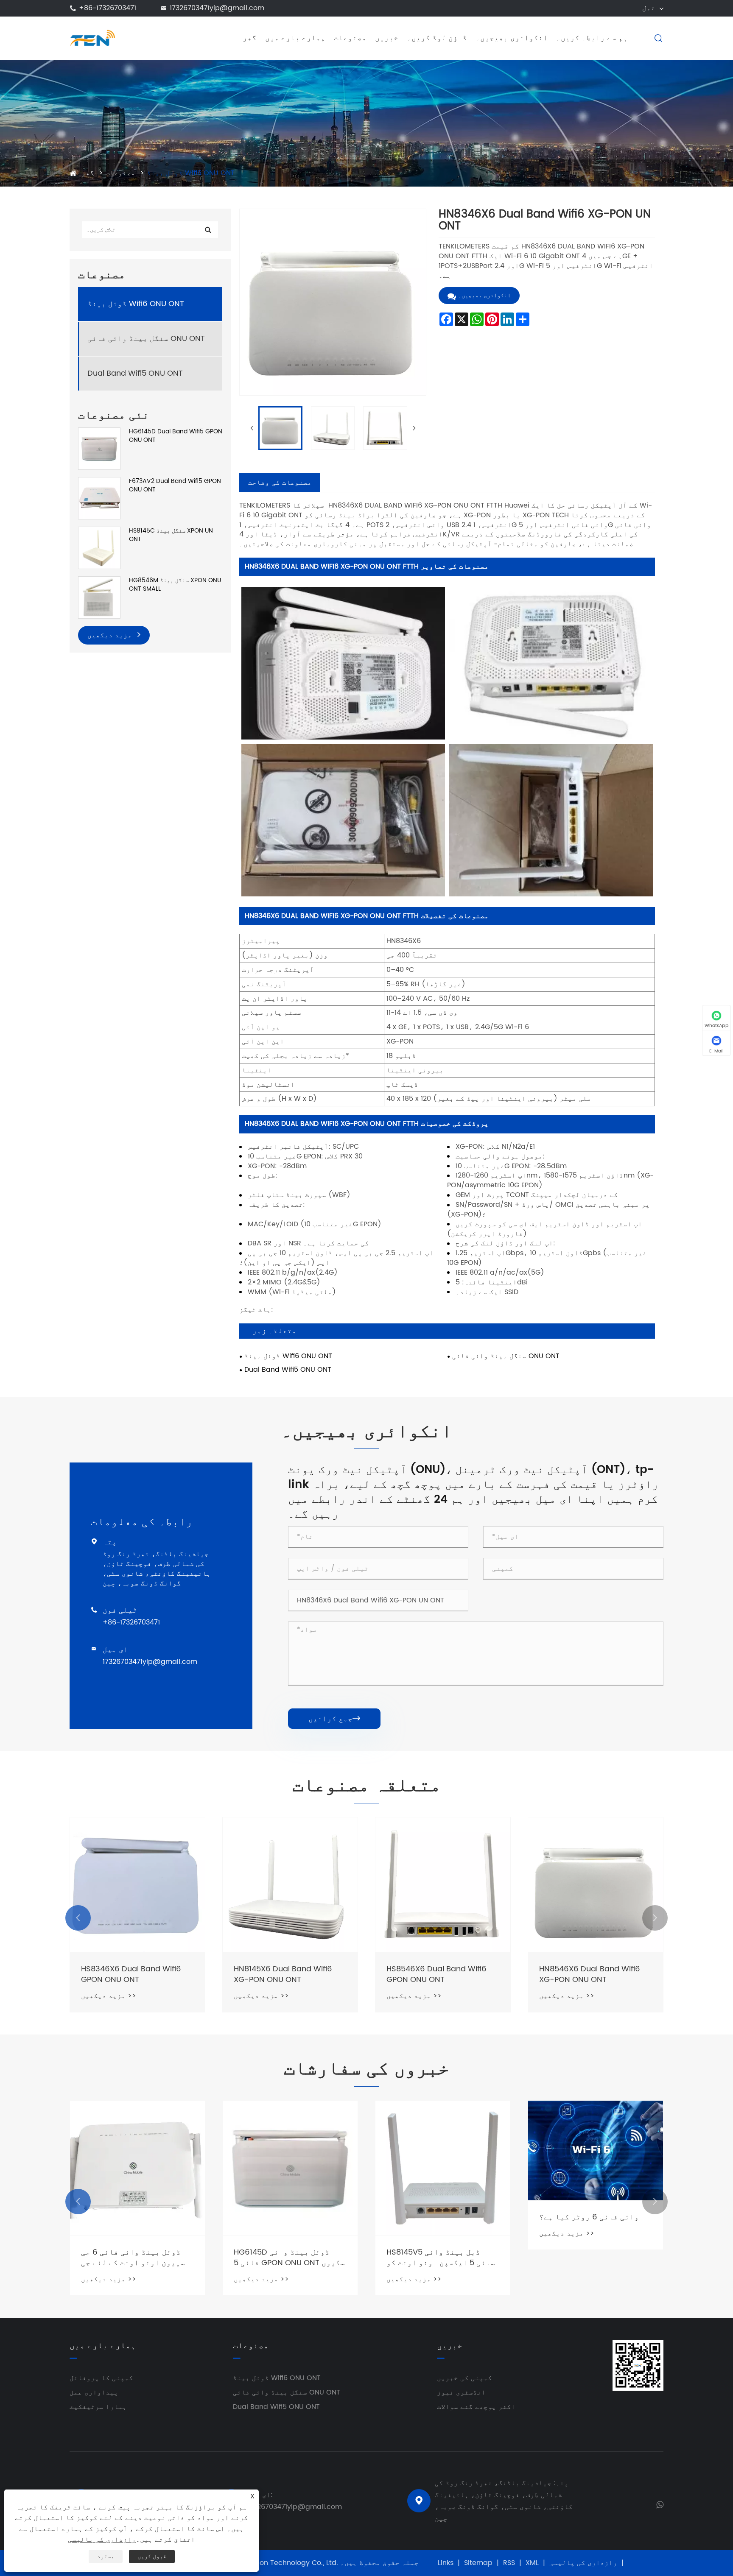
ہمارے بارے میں (295, 38)
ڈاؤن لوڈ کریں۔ (437, 38)
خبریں (387, 38)
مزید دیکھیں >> (109, 1996)
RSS (509, 2563)
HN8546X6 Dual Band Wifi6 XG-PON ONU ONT (590, 1974)
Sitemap (478, 2563)
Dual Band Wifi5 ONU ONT (135, 373)
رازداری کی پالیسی (583, 2563)
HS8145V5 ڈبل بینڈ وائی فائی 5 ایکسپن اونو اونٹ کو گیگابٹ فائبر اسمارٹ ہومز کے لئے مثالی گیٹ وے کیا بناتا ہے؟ (441, 2258)
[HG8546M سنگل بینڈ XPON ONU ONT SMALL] (99, 597)
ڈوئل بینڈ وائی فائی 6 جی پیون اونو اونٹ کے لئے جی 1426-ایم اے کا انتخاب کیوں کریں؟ (136, 2258)
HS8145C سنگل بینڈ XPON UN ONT (171, 535)
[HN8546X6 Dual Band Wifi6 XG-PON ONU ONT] (596, 1885)
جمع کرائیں (334, 1719)
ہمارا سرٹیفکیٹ (98, 2407)
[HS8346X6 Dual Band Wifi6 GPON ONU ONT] (137, 1885)
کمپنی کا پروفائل (101, 2378)
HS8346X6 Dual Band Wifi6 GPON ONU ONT (131, 1974)
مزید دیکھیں (111, 635)
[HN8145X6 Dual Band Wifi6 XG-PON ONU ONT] (290, 1885)
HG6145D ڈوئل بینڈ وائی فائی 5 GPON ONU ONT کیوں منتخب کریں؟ (287, 2258)
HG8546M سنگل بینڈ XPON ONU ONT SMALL (175, 585)
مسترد (106, 2556)
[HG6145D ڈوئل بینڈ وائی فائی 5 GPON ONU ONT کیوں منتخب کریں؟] (290, 2168)
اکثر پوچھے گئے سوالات (476, 2407)
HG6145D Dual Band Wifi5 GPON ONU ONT (176, 436)
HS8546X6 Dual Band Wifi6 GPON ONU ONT (436, 1974)
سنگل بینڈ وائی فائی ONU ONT (146, 339)
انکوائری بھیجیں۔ (512, 38)
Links (446, 2563)
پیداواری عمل (94, 2392)
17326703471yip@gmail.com (217, 8)
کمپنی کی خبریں (464, 2378)
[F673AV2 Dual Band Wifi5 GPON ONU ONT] (99, 498)
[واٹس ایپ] (660, 2504)
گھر (250, 38)
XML (532, 2563)
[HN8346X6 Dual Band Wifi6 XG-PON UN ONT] (280, 428)
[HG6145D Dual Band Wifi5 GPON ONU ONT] (99, 448)
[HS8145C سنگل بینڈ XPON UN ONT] (99, 548)
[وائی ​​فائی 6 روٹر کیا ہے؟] (596, 2150)
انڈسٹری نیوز (461, 2392)
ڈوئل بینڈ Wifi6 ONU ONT (191, 173)
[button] (78, 1918)
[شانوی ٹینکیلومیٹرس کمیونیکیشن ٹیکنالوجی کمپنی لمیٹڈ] (92, 38)
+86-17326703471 (108, 8)
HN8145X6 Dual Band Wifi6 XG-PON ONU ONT (283, 1974)
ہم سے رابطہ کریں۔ (592, 38)
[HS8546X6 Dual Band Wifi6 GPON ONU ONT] (443, 1885)
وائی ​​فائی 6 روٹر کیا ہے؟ (589, 2217)
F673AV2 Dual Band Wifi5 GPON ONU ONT (175, 485)
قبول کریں (152, 2556)
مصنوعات (350, 38)
